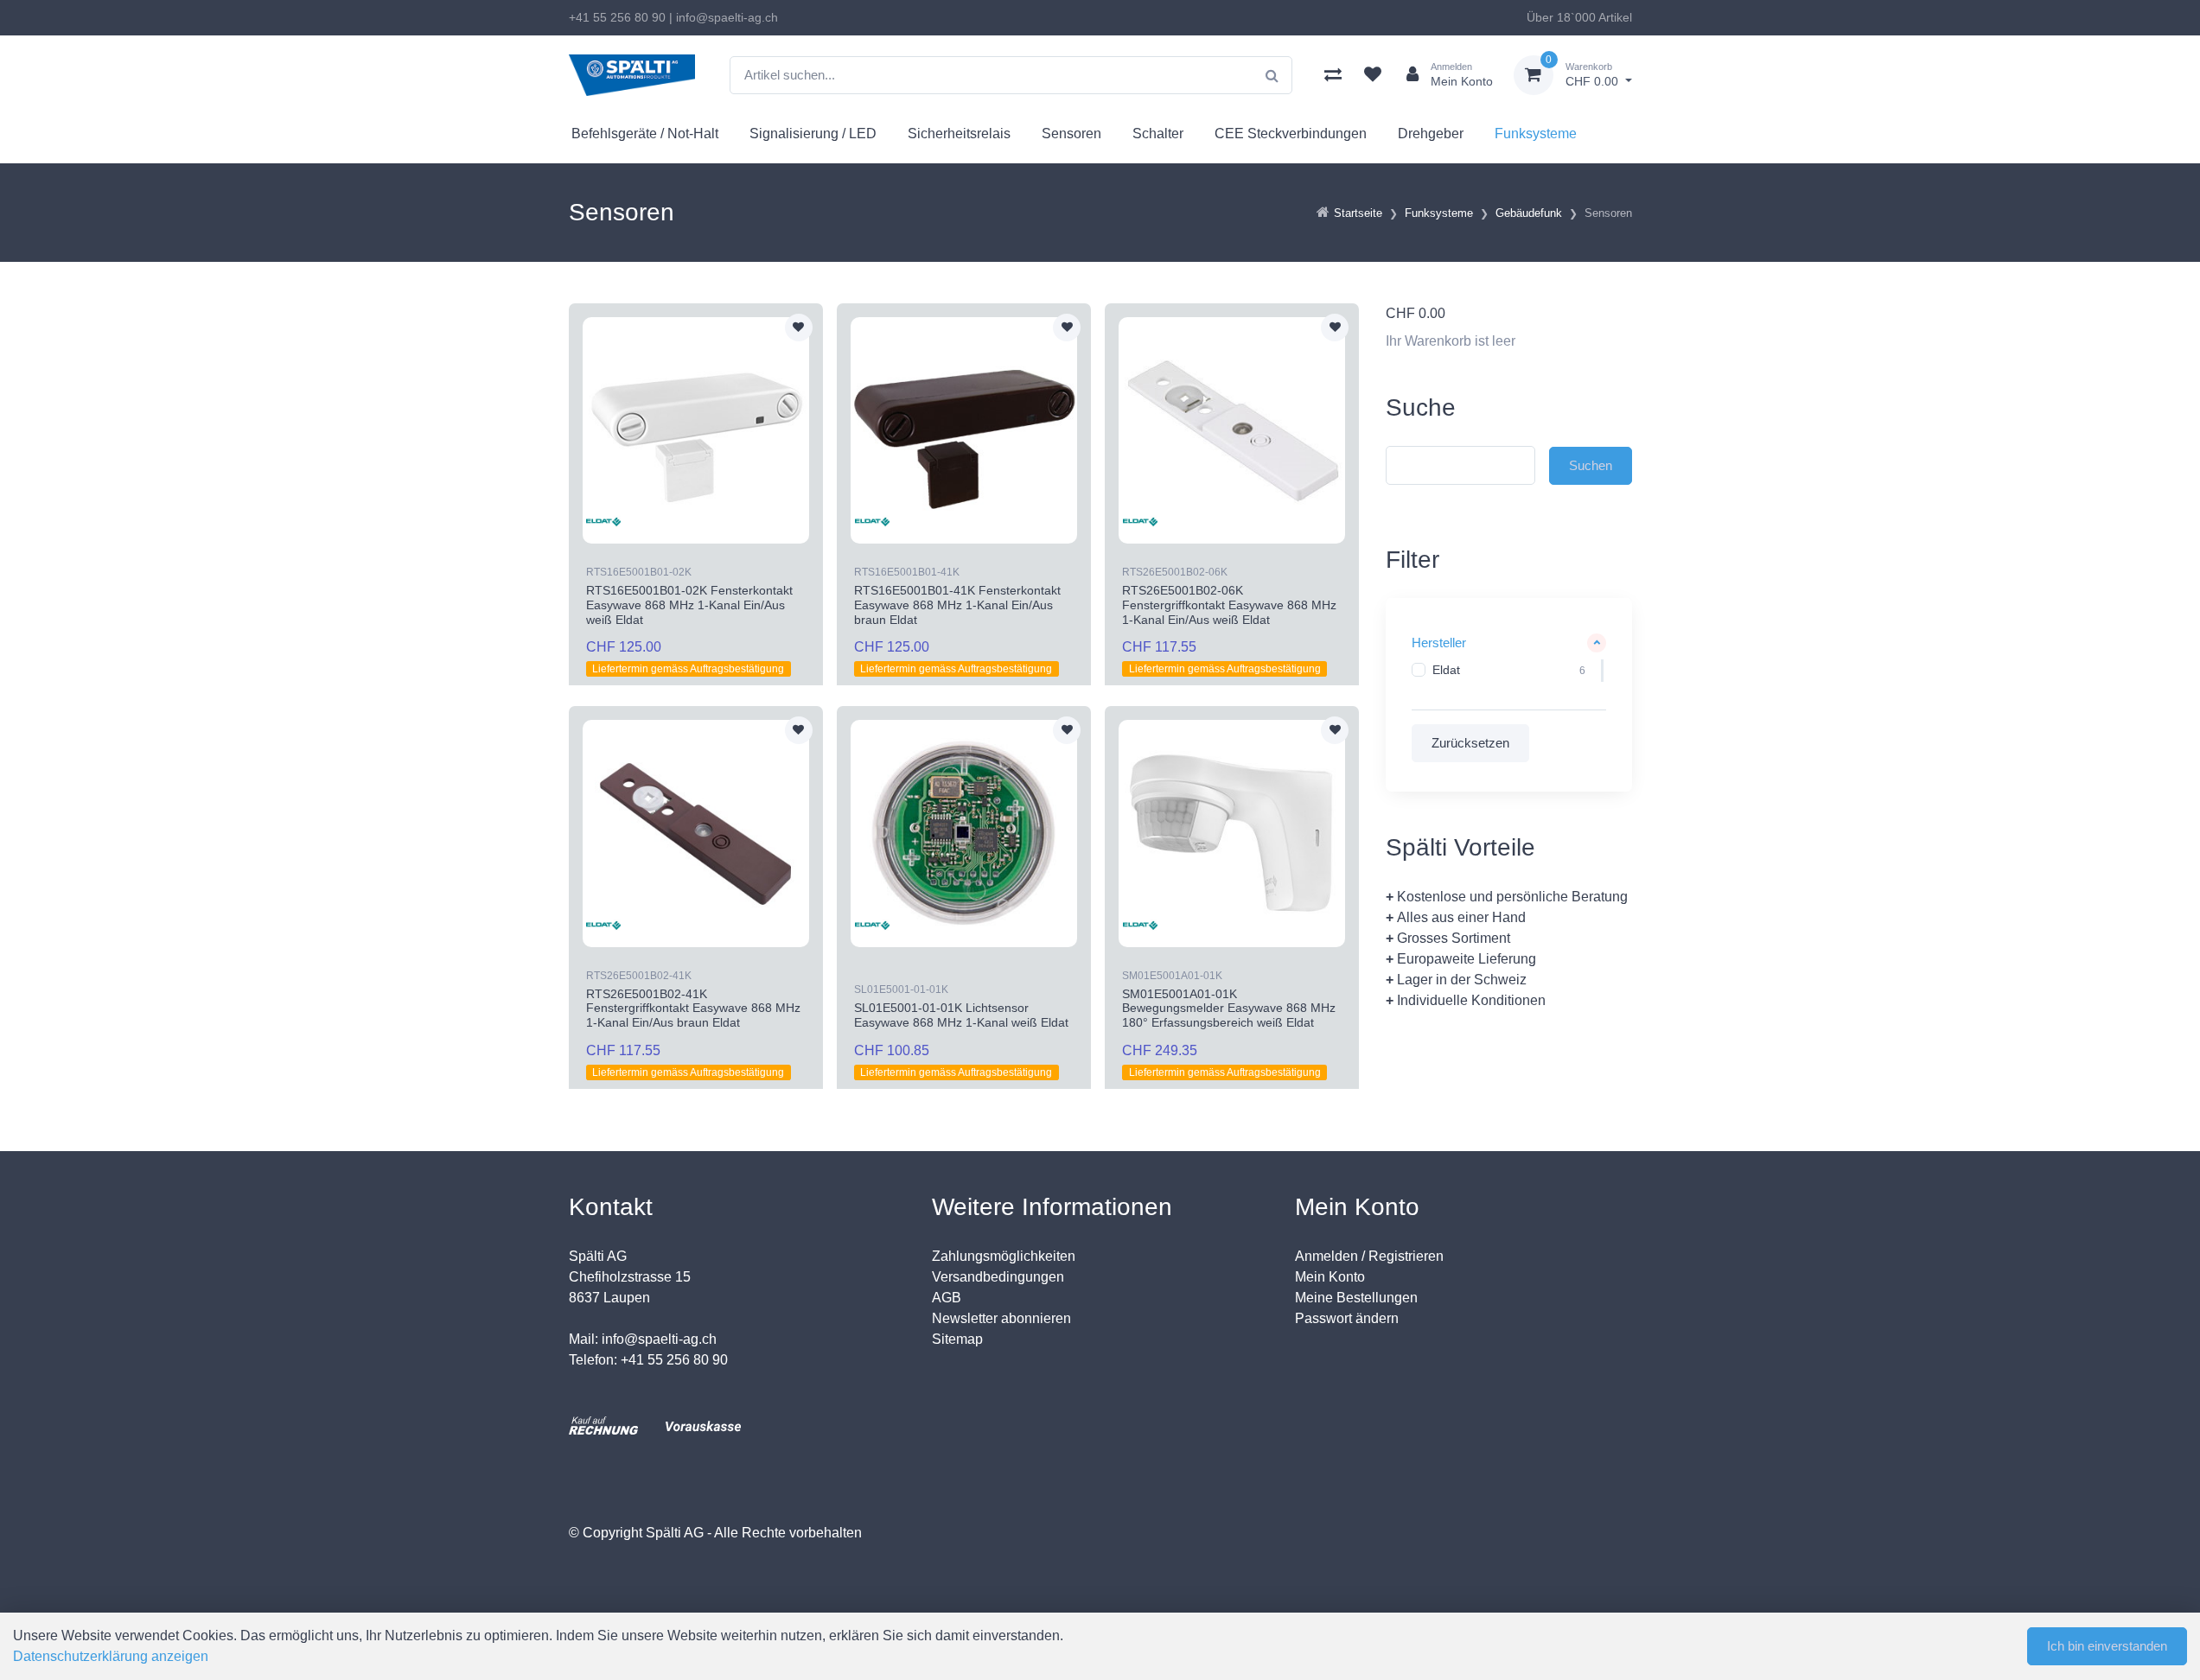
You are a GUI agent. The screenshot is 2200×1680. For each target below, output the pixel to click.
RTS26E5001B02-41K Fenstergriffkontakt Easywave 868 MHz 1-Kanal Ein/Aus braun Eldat (693, 1009)
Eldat (1446, 670)
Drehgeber (1431, 134)
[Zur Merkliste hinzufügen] (799, 328)
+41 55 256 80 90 (617, 17)
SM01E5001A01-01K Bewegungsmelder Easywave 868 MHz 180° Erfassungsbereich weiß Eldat (1229, 1009)
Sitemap (957, 1339)
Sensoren (1071, 134)
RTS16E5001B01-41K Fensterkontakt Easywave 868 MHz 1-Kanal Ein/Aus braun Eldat (957, 605)
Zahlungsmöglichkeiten (1004, 1256)
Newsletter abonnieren (1001, 1318)
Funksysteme (1536, 134)
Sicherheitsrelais (959, 134)
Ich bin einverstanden (2107, 1646)
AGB (947, 1298)
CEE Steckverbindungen (1291, 134)
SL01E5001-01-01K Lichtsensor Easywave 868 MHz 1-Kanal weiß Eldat (961, 1015)
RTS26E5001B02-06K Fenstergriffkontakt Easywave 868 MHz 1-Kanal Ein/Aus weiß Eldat (1229, 605)
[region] (1509, 671)
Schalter (1158, 134)
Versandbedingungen (998, 1277)
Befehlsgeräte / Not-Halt (645, 134)
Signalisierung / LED (813, 134)
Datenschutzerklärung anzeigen (111, 1656)
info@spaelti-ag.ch (727, 17)
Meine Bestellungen (1356, 1298)
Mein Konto (1330, 1277)
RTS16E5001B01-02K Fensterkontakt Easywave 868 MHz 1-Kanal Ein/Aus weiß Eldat (689, 605)
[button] (1509, 643)
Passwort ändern (1347, 1318)
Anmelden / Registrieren (1369, 1256)
